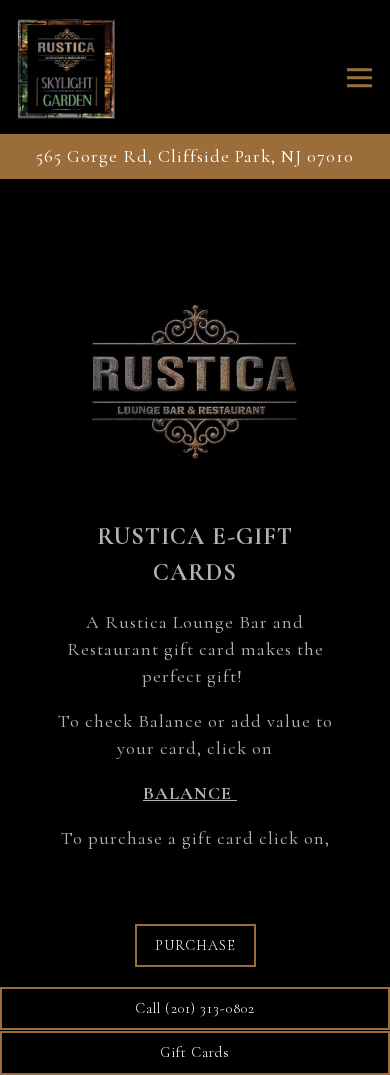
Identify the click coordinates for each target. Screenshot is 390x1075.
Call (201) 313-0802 (195, 1008)
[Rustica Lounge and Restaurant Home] (83, 67)
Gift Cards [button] (195, 1052)
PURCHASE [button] (195, 945)
